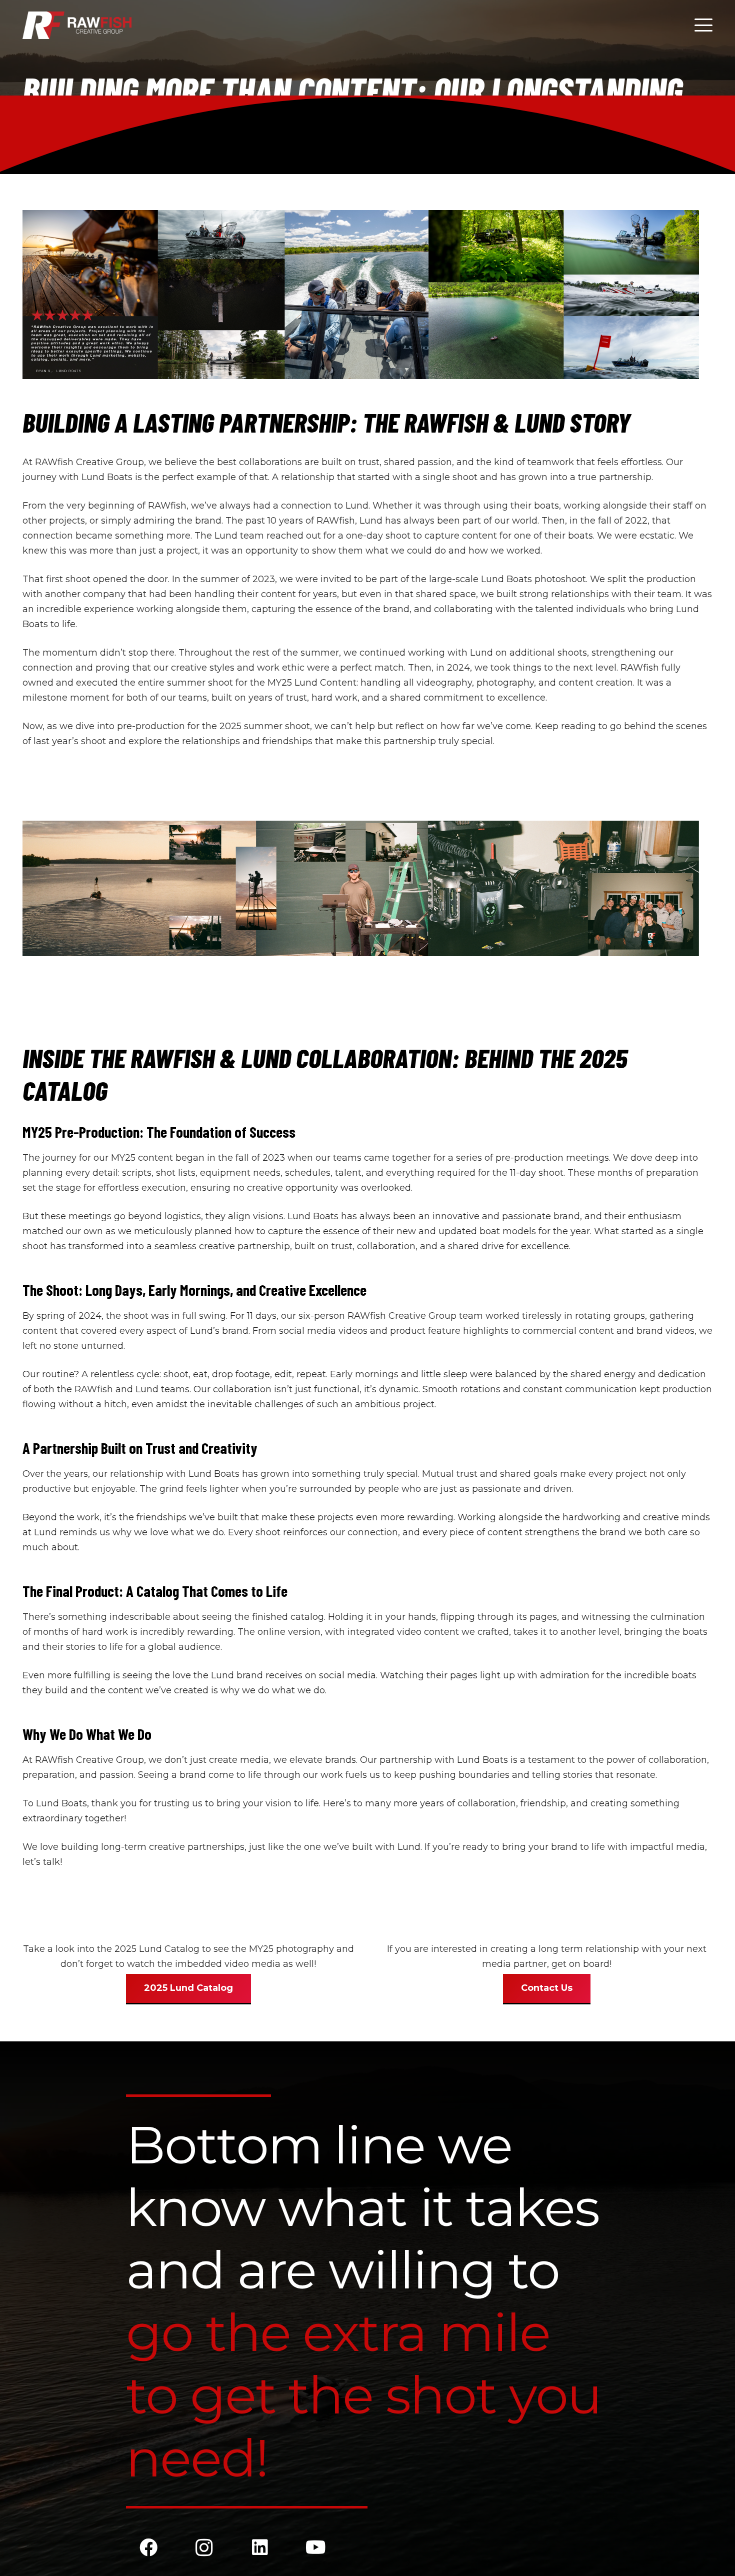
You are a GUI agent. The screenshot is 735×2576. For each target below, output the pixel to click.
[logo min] (77, 25)
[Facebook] (148, 2547)
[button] (704, 25)
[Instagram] (204, 2547)
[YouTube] (316, 2547)
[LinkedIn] (260, 2547)
